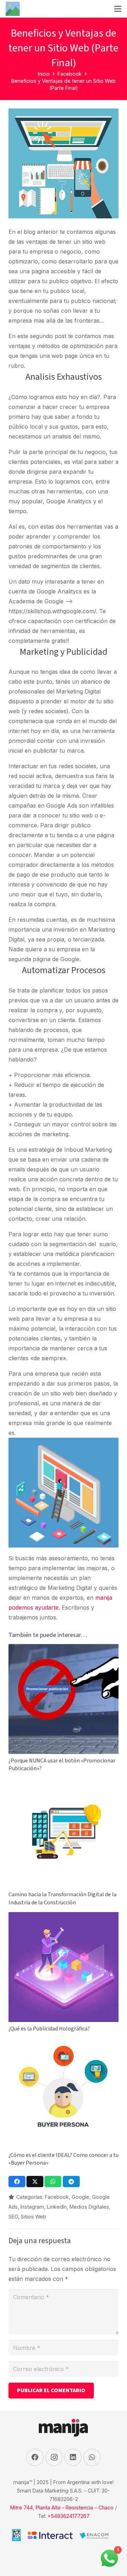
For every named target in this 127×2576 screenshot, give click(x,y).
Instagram (32, 2207)
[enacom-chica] (94, 2537)
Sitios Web (34, 2217)
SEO (13, 2217)
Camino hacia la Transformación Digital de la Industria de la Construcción (62, 1898)
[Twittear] (35, 2182)
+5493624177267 (69, 2516)
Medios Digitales (89, 2207)
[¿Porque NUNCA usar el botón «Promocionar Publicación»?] (64, 1649)
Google (80, 2197)
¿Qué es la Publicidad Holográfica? (49, 2029)
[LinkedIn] (73, 2457)
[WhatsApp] (92, 2457)
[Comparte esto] (17, 2182)
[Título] (13, 9)
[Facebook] (35, 2457)
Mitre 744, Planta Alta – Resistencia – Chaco (62, 2507)
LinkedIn (57, 2207)
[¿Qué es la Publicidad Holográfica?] (64, 1917)
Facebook (57, 2197)
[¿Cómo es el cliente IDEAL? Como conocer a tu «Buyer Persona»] (64, 2043)
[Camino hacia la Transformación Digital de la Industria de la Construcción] (64, 1783)
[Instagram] (54, 2457)
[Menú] (118, 9)
